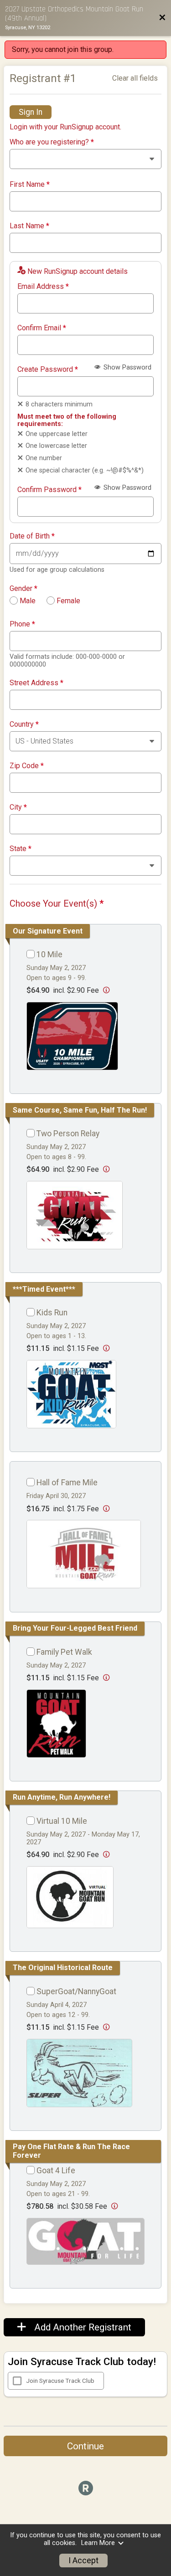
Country (24, 724)
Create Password (48, 369)
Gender (23, 589)
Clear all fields (135, 78)
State (21, 849)
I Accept (83, 2561)
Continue (85, 2446)
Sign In (31, 112)
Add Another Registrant (82, 2327)
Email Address (43, 287)
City (18, 807)
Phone (22, 624)
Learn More (98, 2543)
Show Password (127, 367)
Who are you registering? (52, 142)
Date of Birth (32, 536)
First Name (30, 185)
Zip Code (27, 766)
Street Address (36, 683)
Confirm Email (42, 328)
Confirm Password (49, 490)
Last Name (29, 226)
